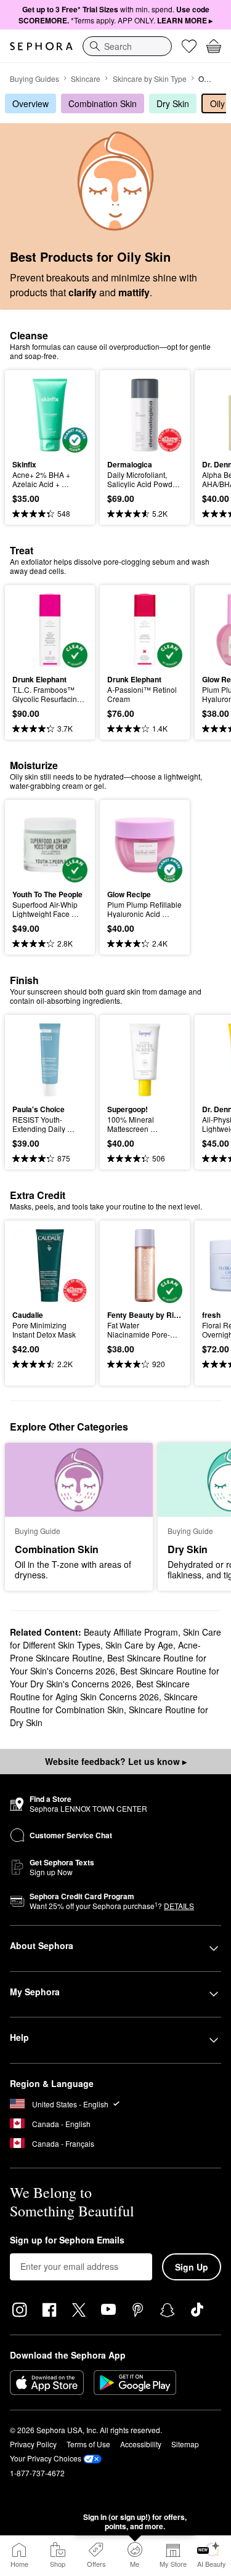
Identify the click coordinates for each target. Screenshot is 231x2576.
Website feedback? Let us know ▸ (116, 1761)
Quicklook (31, 414)
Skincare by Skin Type (150, 79)
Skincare (86, 79)
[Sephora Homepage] (41, 46)
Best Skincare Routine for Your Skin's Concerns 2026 (108, 1664)
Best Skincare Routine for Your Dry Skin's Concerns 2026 (115, 1677)
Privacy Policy (33, 2444)
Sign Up (192, 2267)
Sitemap (185, 2444)
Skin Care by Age (139, 1645)
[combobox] (127, 46)
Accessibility (141, 2444)
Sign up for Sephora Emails (67, 2240)
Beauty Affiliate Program (131, 1632)
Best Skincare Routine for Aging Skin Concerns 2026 (100, 1690)
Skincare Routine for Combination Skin (104, 1703)
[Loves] (189, 46)
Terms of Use (88, 2444)
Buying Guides (34, 79)
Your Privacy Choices (46, 2458)
